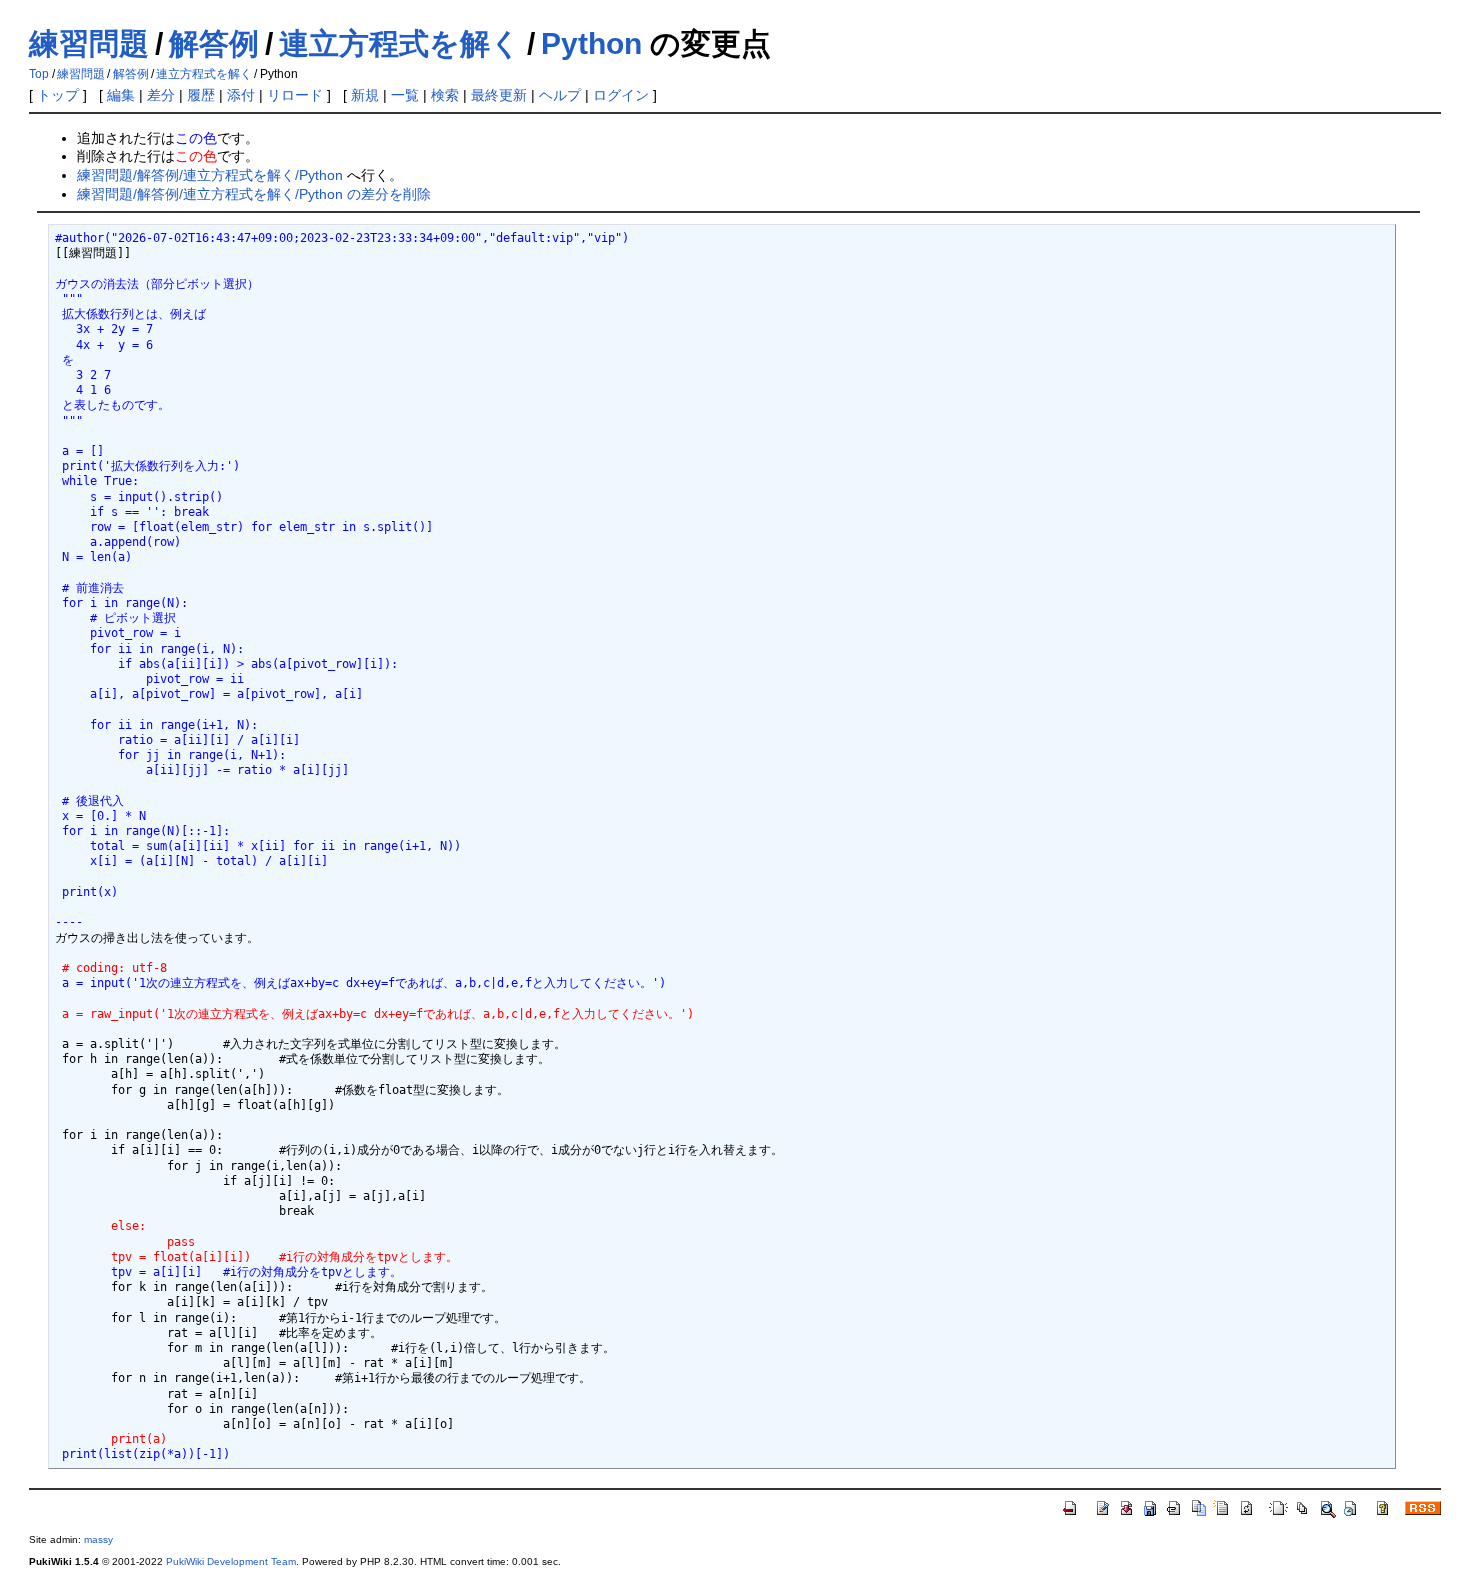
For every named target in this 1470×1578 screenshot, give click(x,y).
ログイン (621, 95)
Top (39, 74)
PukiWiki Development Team (231, 1561)
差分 (161, 95)
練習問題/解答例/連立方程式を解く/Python (210, 175)
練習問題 (89, 43)
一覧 (405, 95)
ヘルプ (560, 95)
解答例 (214, 43)
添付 (241, 95)
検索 (445, 95)
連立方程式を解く (400, 43)
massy (98, 1539)
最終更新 (499, 95)
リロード (295, 95)
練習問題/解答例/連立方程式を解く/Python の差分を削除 (254, 194)
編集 (121, 95)
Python (591, 43)
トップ (58, 95)
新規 (365, 95)
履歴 (201, 95)
